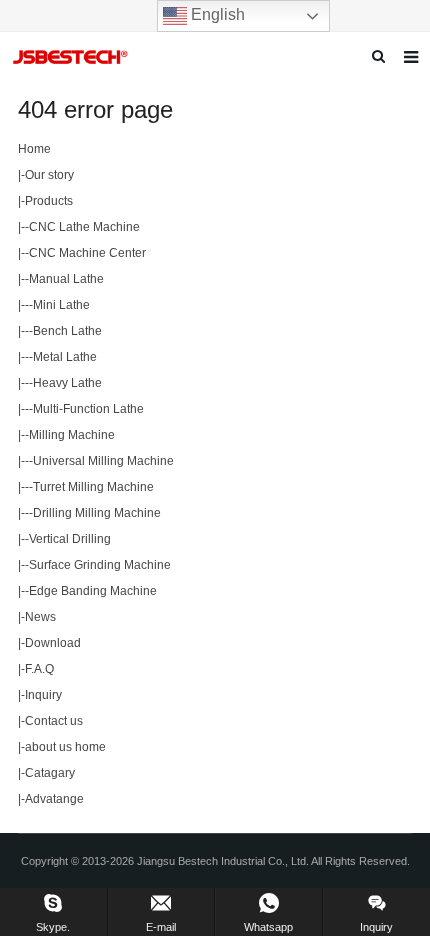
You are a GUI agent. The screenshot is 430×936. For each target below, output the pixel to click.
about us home (65, 747)
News (40, 617)
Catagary (50, 773)
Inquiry (43, 695)
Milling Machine (72, 435)
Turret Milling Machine (93, 487)
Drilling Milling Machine (97, 513)
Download (53, 643)
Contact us (54, 721)
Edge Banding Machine (93, 591)
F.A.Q (39, 669)
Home (34, 149)
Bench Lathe (67, 331)
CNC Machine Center (87, 253)
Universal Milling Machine (103, 461)
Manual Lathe (66, 279)
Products (49, 201)
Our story (49, 175)
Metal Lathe (65, 357)
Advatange (54, 799)
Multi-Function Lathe (88, 409)
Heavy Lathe (67, 383)
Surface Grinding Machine (100, 565)
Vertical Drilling (70, 539)
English (216, 14)
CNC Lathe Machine (84, 227)
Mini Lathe (61, 305)
